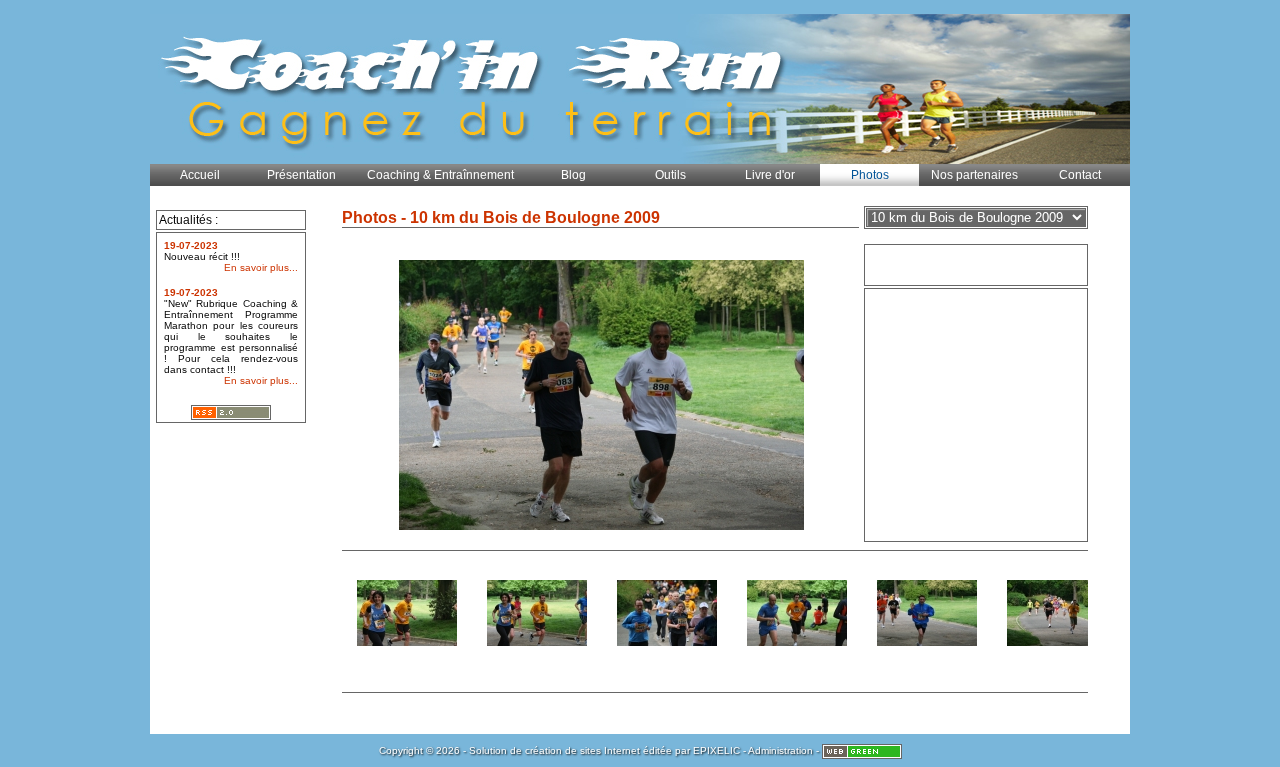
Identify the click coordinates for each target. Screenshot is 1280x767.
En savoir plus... (261, 267)
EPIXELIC (716, 750)
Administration (780, 750)
